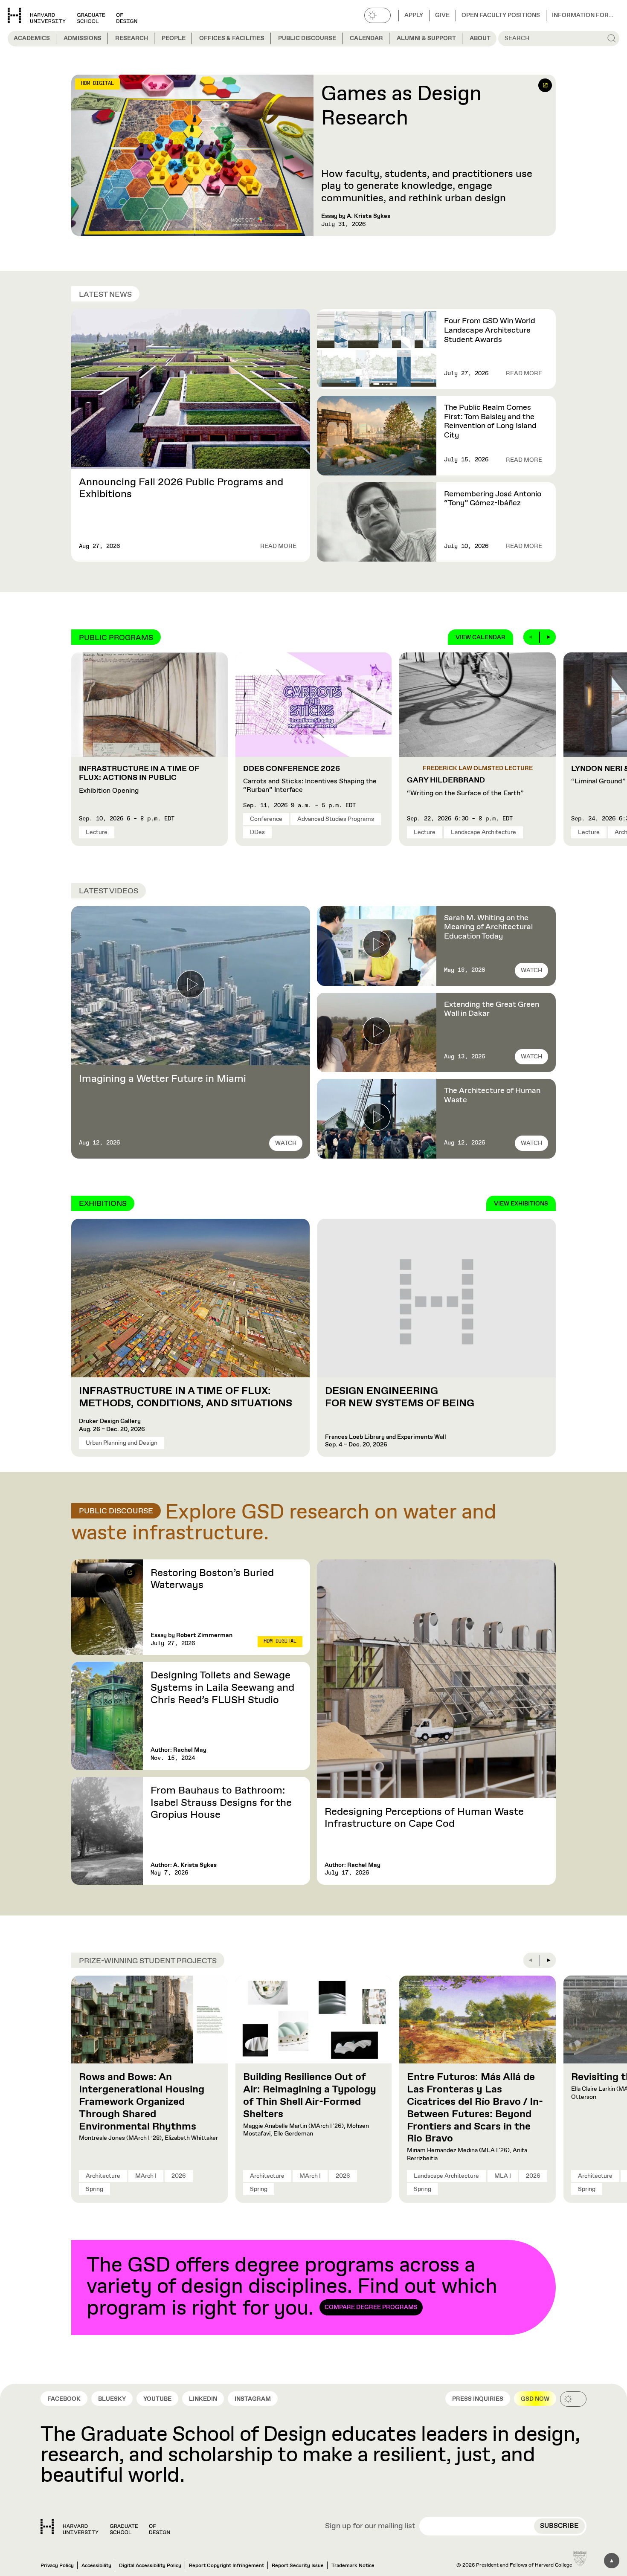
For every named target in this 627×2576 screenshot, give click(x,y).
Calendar (366, 38)
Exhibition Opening (139, 780)
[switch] (377, 15)
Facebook (64, 2399)
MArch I (146, 2176)
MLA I (503, 2176)
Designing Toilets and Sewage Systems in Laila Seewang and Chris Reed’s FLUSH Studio (222, 1688)
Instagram (253, 2399)
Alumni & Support (426, 38)
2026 (179, 2176)
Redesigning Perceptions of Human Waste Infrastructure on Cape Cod (424, 1818)
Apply (414, 15)
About (480, 38)
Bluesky (112, 2399)
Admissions (83, 38)
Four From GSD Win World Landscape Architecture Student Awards (490, 330)
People (174, 38)
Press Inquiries (478, 2399)
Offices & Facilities (232, 38)
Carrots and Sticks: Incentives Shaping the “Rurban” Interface (310, 779)
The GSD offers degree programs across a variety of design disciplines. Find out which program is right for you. (292, 2287)
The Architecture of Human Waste (492, 1095)
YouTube (157, 2399)
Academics (32, 38)
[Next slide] (548, 637)
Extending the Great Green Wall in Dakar (492, 1009)
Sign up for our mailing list (370, 2527)
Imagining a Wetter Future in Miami (163, 1079)
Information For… (583, 15)
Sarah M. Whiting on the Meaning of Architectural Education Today (488, 927)
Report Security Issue (298, 2566)
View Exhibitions (521, 1204)
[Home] (105, 2527)
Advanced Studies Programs (336, 819)
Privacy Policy (57, 2566)
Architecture (103, 2176)
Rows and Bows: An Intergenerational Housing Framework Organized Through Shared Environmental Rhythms (142, 2102)
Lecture (97, 832)
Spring (94, 2189)
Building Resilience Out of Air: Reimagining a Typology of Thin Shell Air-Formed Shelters (310, 2095)
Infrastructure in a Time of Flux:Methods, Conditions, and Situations (187, 1397)
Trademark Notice (353, 2566)
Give (442, 15)
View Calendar (480, 637)
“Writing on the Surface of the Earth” (465, 787)
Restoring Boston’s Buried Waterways (212, 1579)
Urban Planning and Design (122, 1443)
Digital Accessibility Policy (150, 2566)
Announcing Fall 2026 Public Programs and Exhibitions (181, 488)
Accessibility (96, 2566)
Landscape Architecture (483, 832)
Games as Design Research (401, 107)
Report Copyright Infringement (226, 2566)
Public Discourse (307, 38)
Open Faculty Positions (501, 15)
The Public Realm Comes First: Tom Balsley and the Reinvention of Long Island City (490, 422)
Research (132, 38)
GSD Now (535, 2399)
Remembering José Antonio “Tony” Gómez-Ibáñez (493, 499)
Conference (266, 819)
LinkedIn (203, 2399)
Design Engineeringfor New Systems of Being (400, 1397)
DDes (257, 832)
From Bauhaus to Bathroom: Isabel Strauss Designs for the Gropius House (221, 1803)
